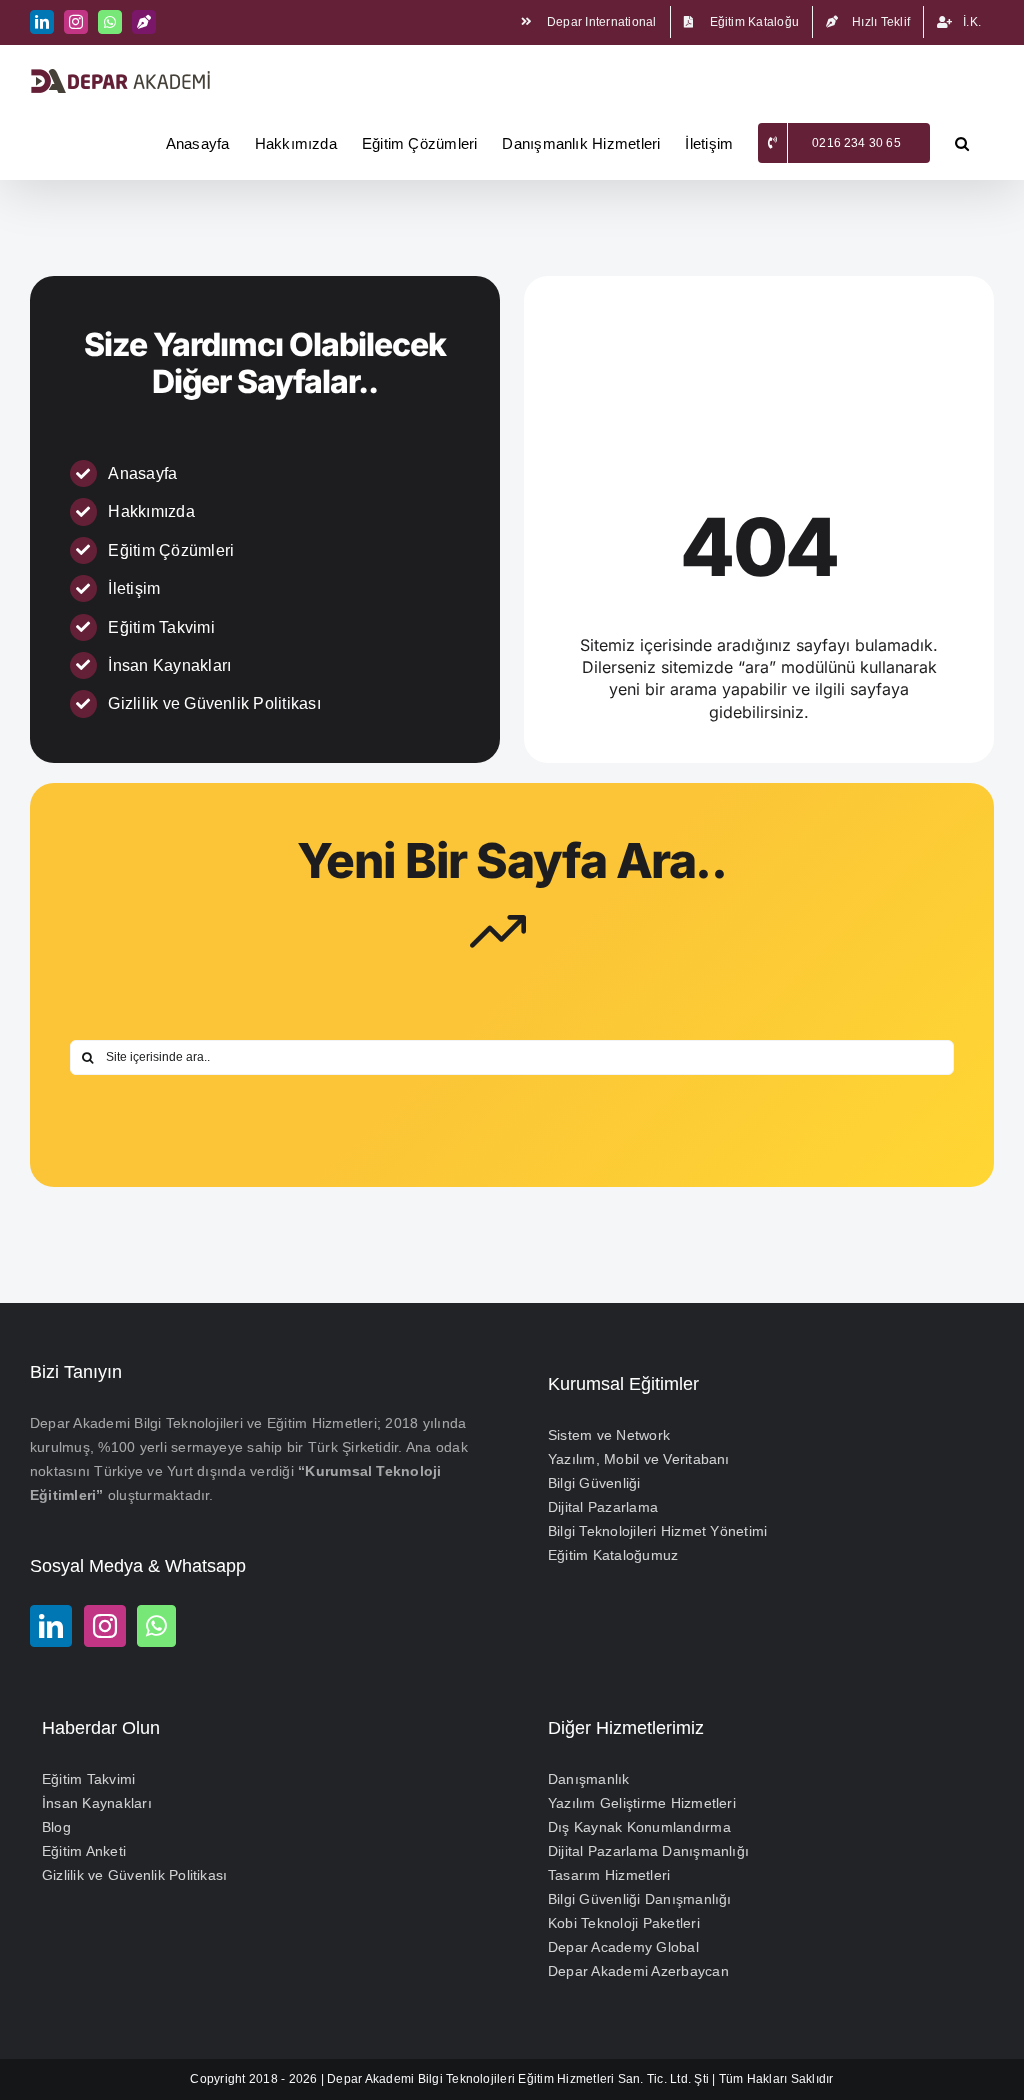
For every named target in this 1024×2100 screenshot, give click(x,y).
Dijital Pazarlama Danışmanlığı (648, 1851)
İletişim (134, 588)
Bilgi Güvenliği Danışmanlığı (640, 1899)
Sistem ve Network (609, 1435)
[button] (962, 143)
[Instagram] (105, 1626)
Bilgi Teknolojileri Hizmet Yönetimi (657, 1531)
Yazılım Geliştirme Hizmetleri (642, 1803)
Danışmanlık (589, 1779)
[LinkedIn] (51, 1626)
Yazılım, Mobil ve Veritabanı (639, 1459)
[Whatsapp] (156, 1626)
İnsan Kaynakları (169, 665)
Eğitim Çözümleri (171, 550)
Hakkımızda (151, 511)
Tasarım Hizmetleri (609, 1875)
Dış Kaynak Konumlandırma (639, 1827)
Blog (56, 1827)
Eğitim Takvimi (161, 627)
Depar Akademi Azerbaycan (638, 1971)
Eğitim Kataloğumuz (613, 1555)
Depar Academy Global (623, 1947)
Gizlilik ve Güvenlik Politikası (214, 703)
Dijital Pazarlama (603, 1507)
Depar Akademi (370, 2079)
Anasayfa (142, 473)
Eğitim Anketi (84, 1851)
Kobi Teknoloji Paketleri (624, 1923)
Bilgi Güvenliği (594, 1483)
